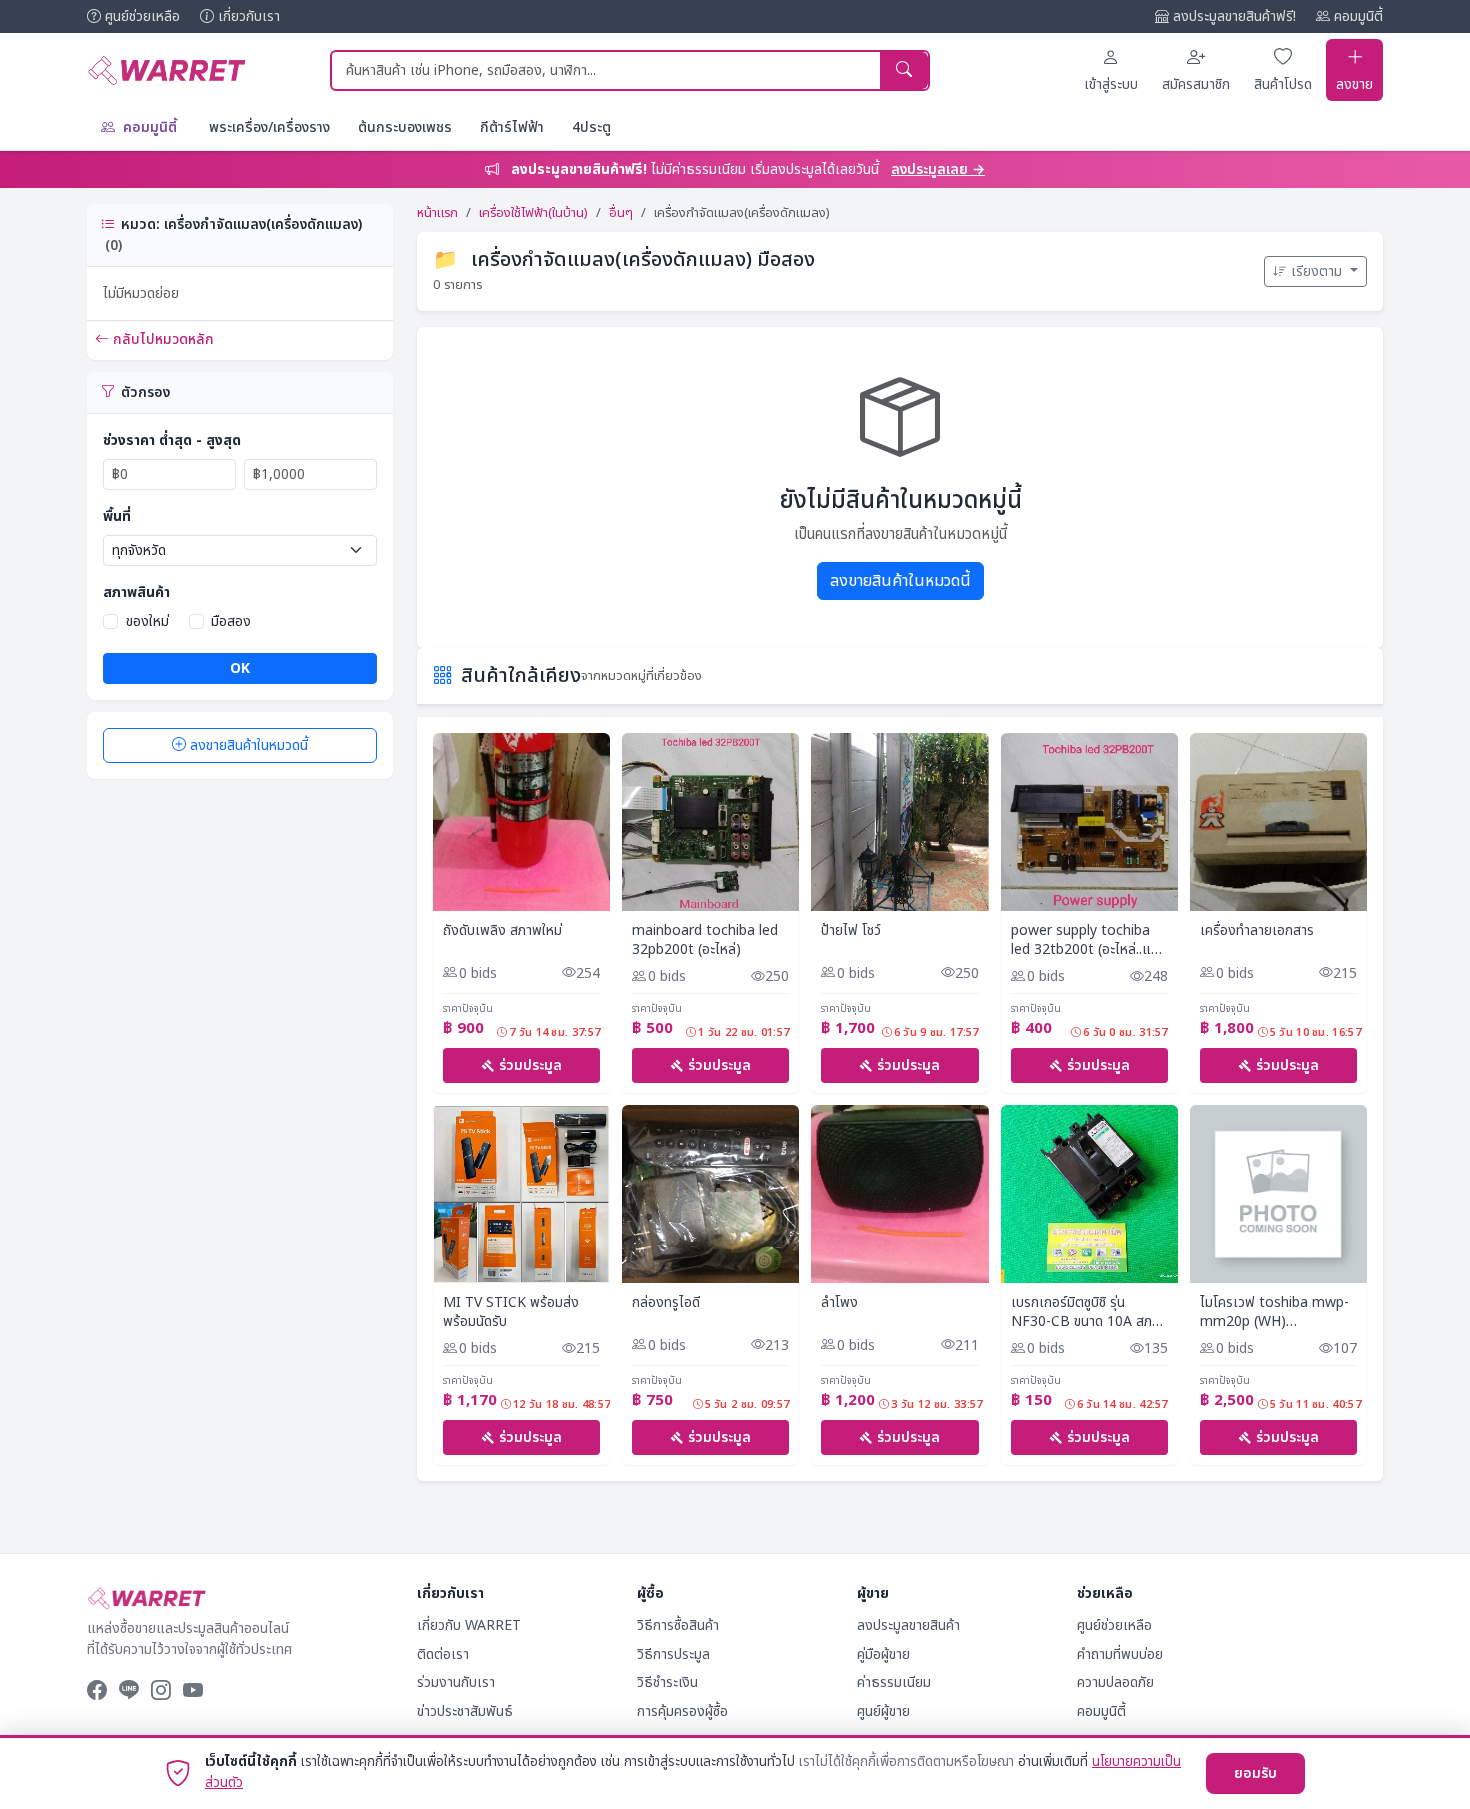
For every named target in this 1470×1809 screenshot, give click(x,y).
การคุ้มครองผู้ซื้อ (682, 1711)
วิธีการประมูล (673, 1654)
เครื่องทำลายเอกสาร (1257, 931)
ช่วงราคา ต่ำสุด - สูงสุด (172, 440)
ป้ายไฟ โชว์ (851, 931)
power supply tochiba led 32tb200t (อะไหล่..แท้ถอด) (1085, 940)
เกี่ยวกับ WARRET (469, 1625)
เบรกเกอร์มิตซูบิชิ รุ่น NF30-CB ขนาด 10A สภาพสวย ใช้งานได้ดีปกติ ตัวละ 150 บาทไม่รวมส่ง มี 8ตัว (1089, 1312)
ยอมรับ (1255, 1773)
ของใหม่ (147, 621)
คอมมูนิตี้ (1358, 16)
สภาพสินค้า (136, 592)
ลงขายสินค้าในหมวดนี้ (249, 745)
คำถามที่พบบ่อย (1120, 1654)
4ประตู (591, 127)
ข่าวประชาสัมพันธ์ (465, 1711)
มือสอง (231, 621)
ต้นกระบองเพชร (405, 127)
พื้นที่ (117, 516)
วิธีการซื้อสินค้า (678, 1625)
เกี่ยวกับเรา (249, 16)
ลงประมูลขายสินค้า (908, 1625)
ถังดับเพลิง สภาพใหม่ (502, 931)
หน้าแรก (437, 213)
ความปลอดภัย (1115, 1682)
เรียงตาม (1318, 271)
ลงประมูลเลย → (938, 169)
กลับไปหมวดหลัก (163, 339)
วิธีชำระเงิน (667, 1682)
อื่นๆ (621, 213)
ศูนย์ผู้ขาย (883, 1711)
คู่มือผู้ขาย (883, 1654)
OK (240, 668)
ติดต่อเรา (443, 1654)
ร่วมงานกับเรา (456, 1682)
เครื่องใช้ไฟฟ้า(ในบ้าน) (533, 213)
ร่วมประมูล (530, 1065)
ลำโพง (839, 1303)
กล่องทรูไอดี (666, 1303)
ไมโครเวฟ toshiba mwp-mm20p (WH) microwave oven (1274, 1312)
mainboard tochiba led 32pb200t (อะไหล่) (705, 940)
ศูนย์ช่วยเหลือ (142, 16)
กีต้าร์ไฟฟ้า (512, 127)
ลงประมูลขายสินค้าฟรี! (1234, 16)
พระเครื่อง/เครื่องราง (269, 127)
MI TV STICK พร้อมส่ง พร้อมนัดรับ (511, 1312)
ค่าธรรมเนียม (894, 1682)
